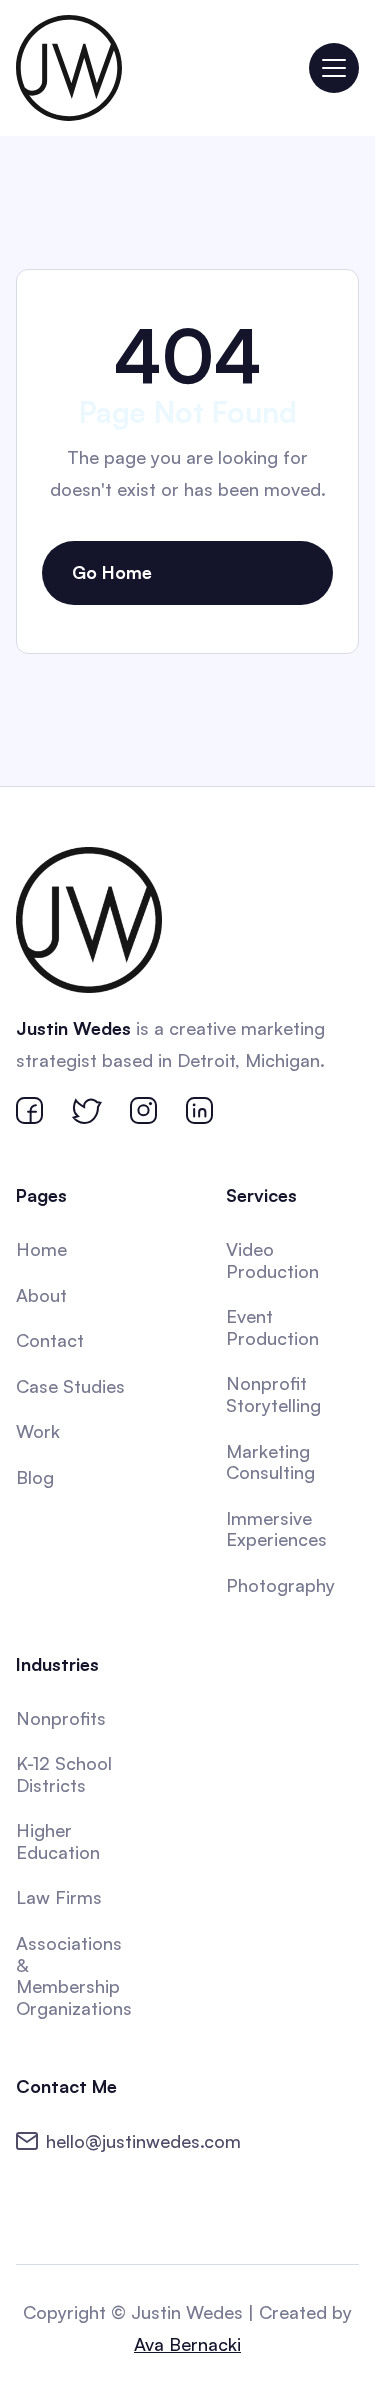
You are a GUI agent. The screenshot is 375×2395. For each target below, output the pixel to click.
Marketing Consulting (270, 1462)
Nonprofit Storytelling (273, 1394)
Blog (35, 1477)
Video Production (272, 1260)
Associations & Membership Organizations (74, 1975)
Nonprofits (61, 1718)
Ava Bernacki (187, 2344)
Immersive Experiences (276, 1529)
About (41, 1295)
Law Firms (59, 1897)
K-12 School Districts (64, 1774)
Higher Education (58, 1841)
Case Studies (70, 1386)
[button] (334, 68)
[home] (69, 68)
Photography (280, 1585)
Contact (50, 1340)
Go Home (112, 572)
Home (41, 1249)
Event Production (272, 1327)
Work (38, 1431)
